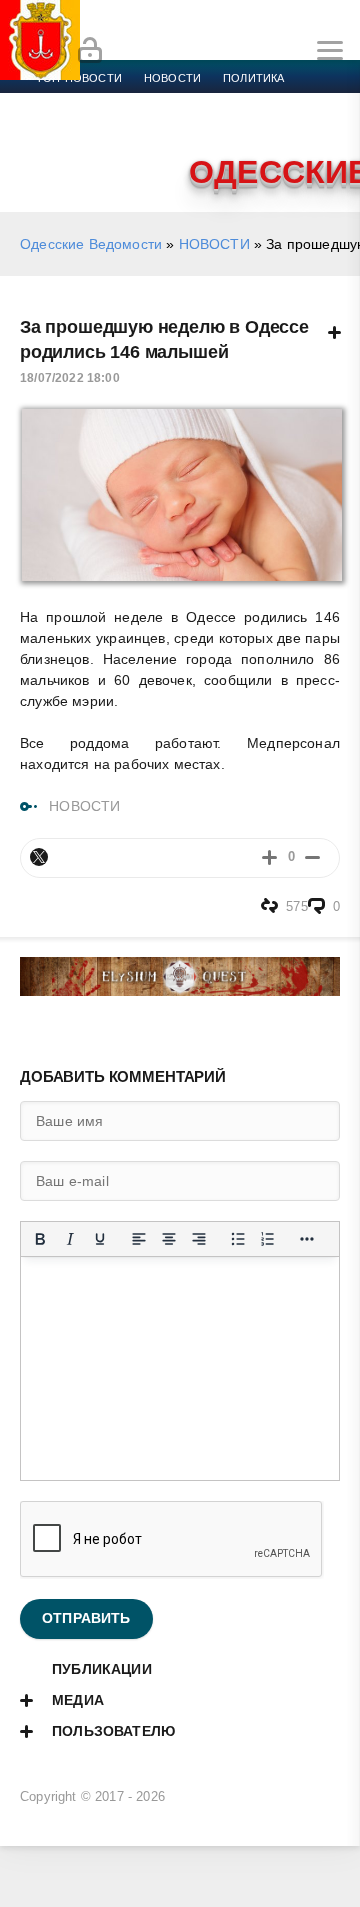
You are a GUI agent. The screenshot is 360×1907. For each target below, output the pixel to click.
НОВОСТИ (214, 244)
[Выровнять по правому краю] (199, 1239)
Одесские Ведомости (91, 244)
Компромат (247, 126)
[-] (312, 857)
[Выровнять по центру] (169, 1239)
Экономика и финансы (108, 102)
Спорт (222, 102)
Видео (323, 126)
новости (172, 78)
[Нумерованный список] (268, 1239)
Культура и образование (112, 126)
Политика (253, 78)
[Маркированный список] (238, 1239)
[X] (39, 857)
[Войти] (90, 51)
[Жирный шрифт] (40, 1239)
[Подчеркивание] (100, 1239)
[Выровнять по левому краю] (139, 1239)
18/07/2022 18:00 (70, 378)
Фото (53, 150)
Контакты (122, 150)
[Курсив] (70, 1239)
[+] (269, 857)
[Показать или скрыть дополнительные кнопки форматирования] (307, 1239)
